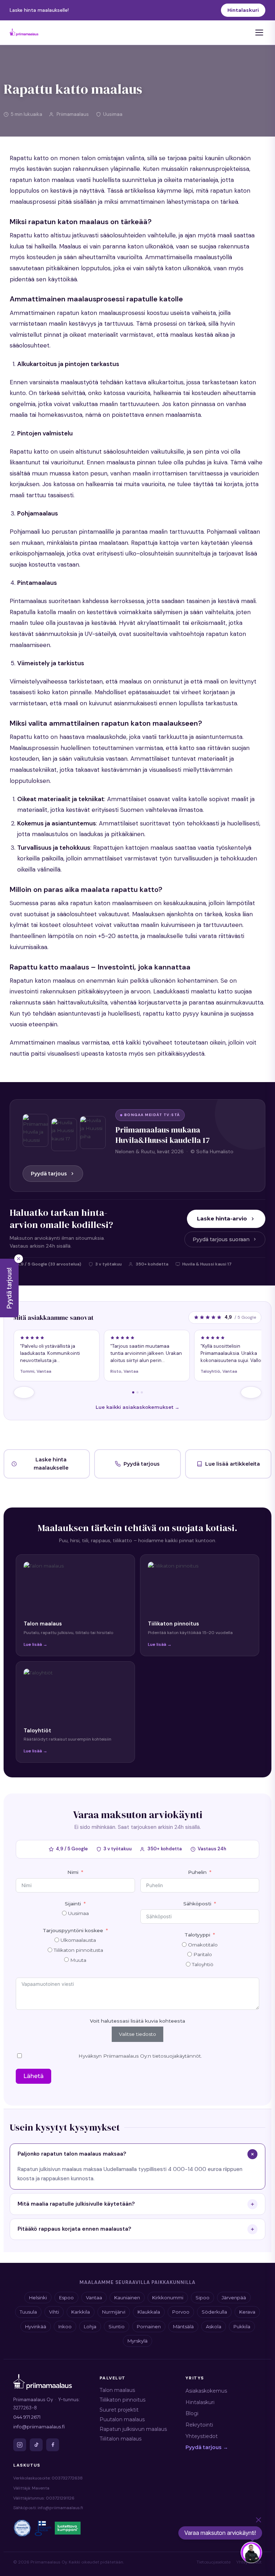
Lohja (90, 2326)
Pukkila (242, 2326)
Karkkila (81, 2312)
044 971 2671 (27, 2417)
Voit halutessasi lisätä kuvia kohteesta (137, 2021)
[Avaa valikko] (259, 33)
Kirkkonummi (168, 2298)
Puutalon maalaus (122, 2419)
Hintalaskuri (243, 10)
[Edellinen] (24, 1392)
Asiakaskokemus (206, 2391)
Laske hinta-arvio (222, 1218)
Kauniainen (127, 2298)
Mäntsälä (183, 2326)
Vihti (54, 2312)
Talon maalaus (117, 2390)
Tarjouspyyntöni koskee (73, 1930)
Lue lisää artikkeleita (233, 1464)
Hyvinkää (36, 2326)
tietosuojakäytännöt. (177, 2056)
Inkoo (65, 2326)
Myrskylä (137, 2341)
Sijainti (73, 1904)
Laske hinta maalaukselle (51, 1464)
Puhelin (197, 1872)
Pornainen (149, 2326)
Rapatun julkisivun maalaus (133, 2429)
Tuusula (28, 2312)
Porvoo (181, 2312)
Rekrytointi (199, 2425)
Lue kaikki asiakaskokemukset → (137, 1407)
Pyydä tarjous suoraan (221, 1239)
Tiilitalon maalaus (120, 2439)
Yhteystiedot (202, 2436)
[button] (9, 1288)
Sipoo (202, 2298)
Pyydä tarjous (49, 1174)
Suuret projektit (119, 2410)
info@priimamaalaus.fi (39, 2427)
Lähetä (33, 2076)
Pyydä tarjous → (207, 2447)
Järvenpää (234, 2298)
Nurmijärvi (114, 2312)
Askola (214, 2326)
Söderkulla (214, 2312)
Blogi (192, 2413)
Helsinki (38, 2298)
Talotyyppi (197, 1935)
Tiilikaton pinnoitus (122, 2400)
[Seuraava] (251, 1392)
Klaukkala (149, 2312)
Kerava (247, 2312)
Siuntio (117, 2326)
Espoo (66, 2298)
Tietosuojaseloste (214, 2562)
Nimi (73, 1872)
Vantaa (94, 2298)
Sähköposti (197, 1904)
